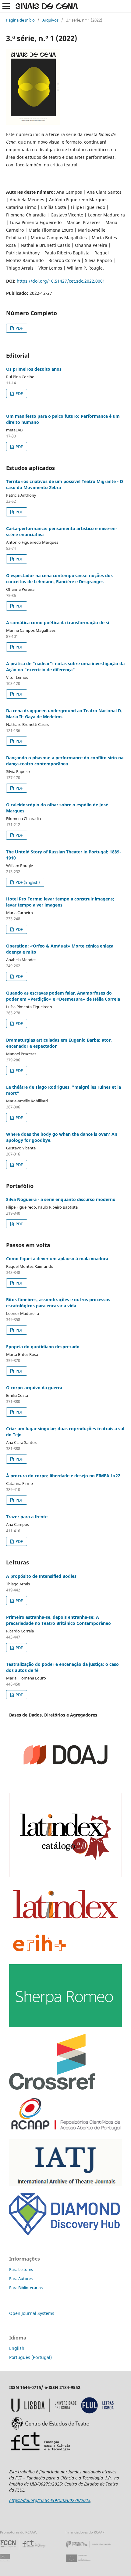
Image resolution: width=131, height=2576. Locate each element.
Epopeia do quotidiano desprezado (43, 1347)
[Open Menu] (6, 6)
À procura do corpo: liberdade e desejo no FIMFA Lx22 (63, 1476)
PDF (19, 328)
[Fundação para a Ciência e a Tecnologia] (24, 2549)
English (17, 2348)
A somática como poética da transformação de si (58, 623)
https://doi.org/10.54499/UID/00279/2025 (50, 2500)
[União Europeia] (83, 2564)
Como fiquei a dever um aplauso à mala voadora (57, 1259)
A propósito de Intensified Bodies (41, 1576)
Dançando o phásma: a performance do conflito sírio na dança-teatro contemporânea (65, 761)
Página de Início (20, 20)
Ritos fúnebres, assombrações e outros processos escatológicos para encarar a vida (58, 1303)
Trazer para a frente (27, 1517)
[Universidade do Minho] (6, 2564)
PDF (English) (27, 882)
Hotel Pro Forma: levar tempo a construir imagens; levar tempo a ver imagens (60, 902)
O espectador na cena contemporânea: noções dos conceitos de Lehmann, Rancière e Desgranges (59, 578)
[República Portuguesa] (93, 2549)
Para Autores (21, 2278)
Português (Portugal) (30, 2357)
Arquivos (50, 20)
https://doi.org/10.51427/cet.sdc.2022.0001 (61, 281)
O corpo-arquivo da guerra (34, 1388)
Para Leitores (21, 2269)
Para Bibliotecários (26, 2288)
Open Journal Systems (32, 2313)
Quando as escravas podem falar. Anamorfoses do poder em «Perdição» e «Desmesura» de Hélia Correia (63, 996)
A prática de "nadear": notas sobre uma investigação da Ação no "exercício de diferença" (65, 667)
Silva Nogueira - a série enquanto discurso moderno (61, 1199)
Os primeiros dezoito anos (34, 369)
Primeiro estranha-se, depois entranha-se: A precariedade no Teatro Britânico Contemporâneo (58, 1620)
